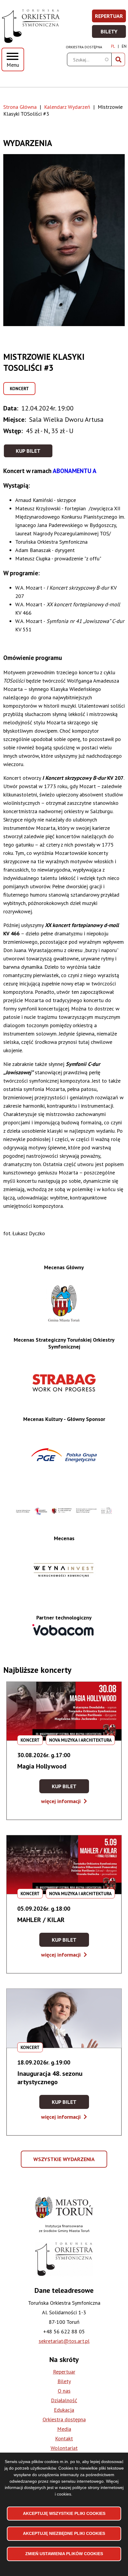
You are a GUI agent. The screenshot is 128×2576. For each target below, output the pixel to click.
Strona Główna (20, 107)
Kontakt (64, 2438)
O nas (64, 2391)
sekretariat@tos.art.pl (64, 2341)
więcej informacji (64, 1801)
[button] (64, 240)
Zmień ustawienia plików (64, 2554)
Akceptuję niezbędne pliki (64, 2533)
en (124, 46)
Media (64, 2429)
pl (113, 46)
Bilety (114, 33)
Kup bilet (28, 451)
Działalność (64, 2400)
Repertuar (111, 18)
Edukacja (64, 2410)
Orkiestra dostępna (84, 47)
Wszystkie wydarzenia (65, 2162)
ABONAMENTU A (75, 471)
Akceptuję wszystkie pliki (64, 2513)
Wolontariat (64, 2448)
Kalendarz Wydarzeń (67, 107)
